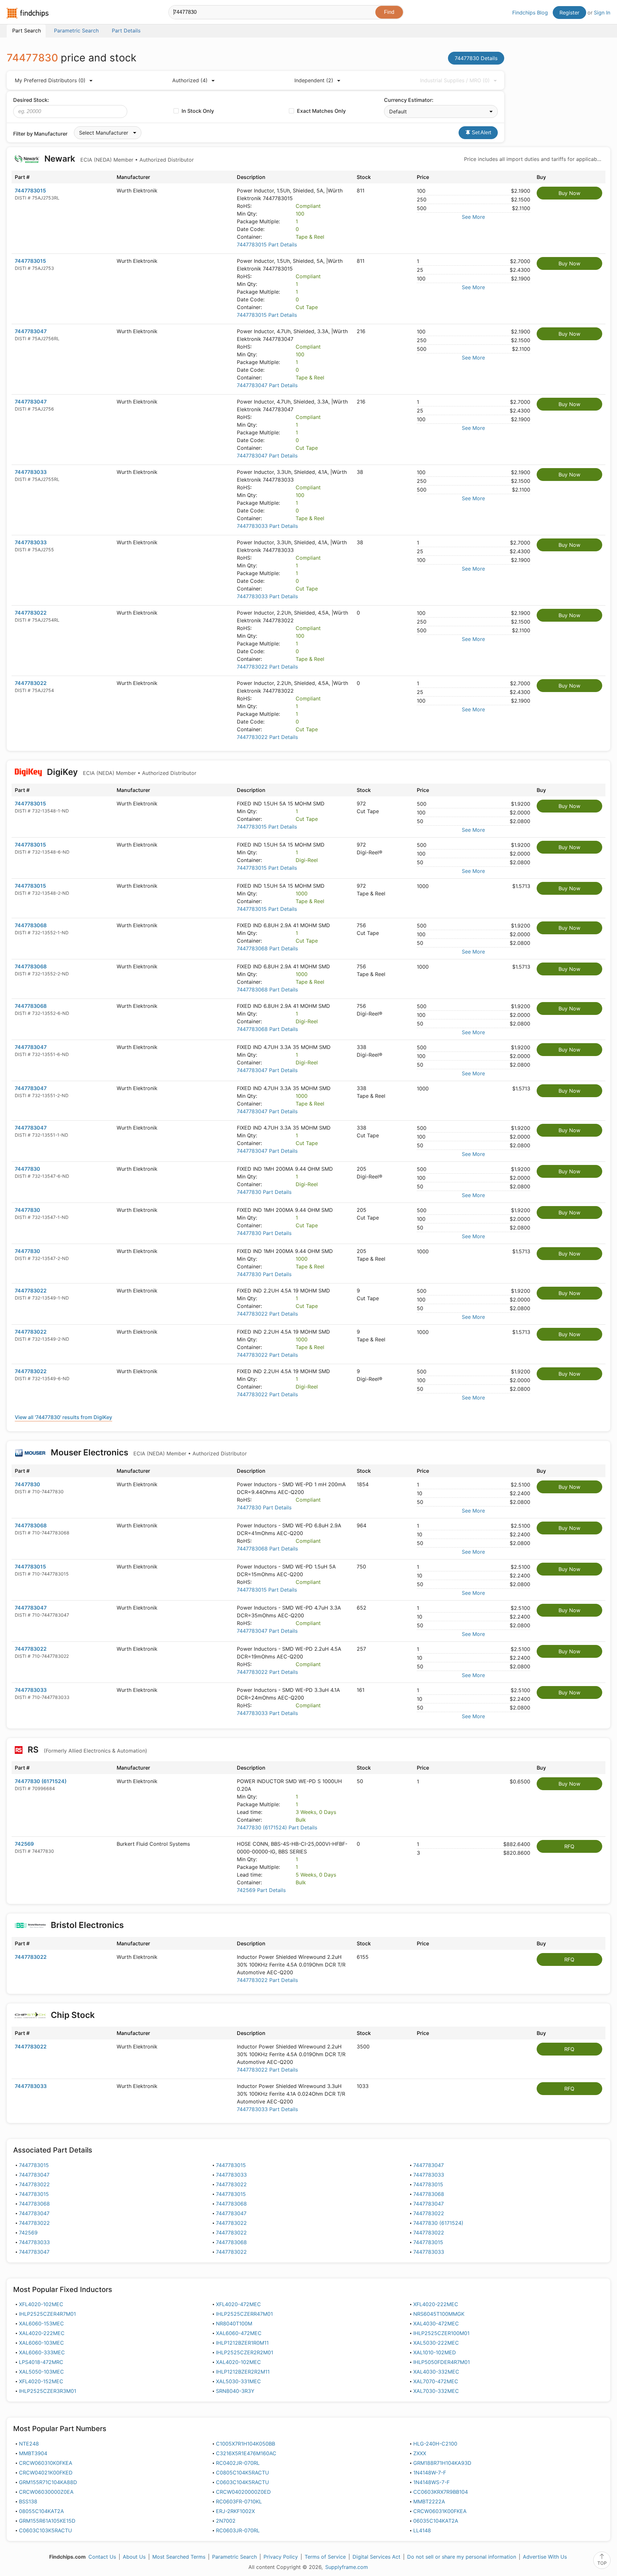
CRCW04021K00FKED (46, 2473)
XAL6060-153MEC (41, 2323)
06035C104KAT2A (436, 2521)
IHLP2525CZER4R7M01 (47, 2314)
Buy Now (569, 193)
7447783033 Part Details (267, 526)
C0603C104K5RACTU (242, 2482)
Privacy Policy (281, 2557)
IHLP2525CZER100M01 (441, 2333)
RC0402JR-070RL (238, 2463)
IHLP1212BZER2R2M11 (243, 2372)
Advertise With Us (545, 2557)
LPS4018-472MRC (41, 2362)
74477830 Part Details (264, 1192)
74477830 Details (476, 58)
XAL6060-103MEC (41, 2343)
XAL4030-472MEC (436, 2323)
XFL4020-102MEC (41, 2304)
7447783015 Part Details (267, 244)
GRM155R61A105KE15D (47, 2521)
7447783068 (31, 925)
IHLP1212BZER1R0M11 (242, 2343)
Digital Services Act (376, 2557)
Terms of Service (325, 2557)
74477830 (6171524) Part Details (277, 1827)
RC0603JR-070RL (238, 2530)
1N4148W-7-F (430, 2473)
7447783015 (30, 191)
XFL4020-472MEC (238, 2304)
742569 (24, 1844)
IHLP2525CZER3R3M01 (48, 2391)
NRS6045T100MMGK (439, 2314)
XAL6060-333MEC (42, 2352)
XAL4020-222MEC (42, 2333)
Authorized (190, 80)
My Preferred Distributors (50, 80)
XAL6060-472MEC (239, 2333)
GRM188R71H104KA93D (442, 2463)
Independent (314, 80)
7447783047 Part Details (267, 385)
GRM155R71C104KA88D (48, 2482)
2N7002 (226, 2521)
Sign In (602, 13)
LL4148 (422, 2530)
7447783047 (31, 331)
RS (86, 1750)
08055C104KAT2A (41, 2511)
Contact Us (102, 2557)
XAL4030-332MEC (436, 2372)
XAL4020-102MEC (238, 2362)
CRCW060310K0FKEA (46, 2463)
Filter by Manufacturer (40, 134)
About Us (134, 2557)
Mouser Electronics (148, 1452)
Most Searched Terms (179, 2557)
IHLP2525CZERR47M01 (244, 2314)
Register (569, 13)
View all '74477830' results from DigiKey (63, 1417)
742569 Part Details (261, 1890)
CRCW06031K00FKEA (440, 2511)
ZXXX (420, 2453)
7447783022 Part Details (267, 667)
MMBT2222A (429, 2501)
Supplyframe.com (347, 2567)
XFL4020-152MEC (41, 2381)
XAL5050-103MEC (41, 2372)
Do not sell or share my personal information (462, 2557)
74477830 (27, 1169)
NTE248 (29, 2444)
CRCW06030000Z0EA (46, 2492)
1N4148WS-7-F (431, 2482)
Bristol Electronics (87, 1925)
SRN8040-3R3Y (235, 2391)
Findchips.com (28, 13)
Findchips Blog (530, 13)
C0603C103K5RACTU (45, 2530)
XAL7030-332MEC (436, 2391)
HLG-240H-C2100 (435, 2444)
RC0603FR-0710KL (239, 2501)
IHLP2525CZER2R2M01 (245, 2352)
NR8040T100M (234, 2323)
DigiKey (121, 772)
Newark (118, 159)
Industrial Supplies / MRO (455, 80)
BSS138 (28, 2501)
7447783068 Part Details (267, 948)
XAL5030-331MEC (238, 2381)
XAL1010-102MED (435, 2352)
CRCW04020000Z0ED (243, 2492)
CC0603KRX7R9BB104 (441, 2492)
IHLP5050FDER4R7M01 (442, 2362)
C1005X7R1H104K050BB (246, 2444)
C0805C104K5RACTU (242, 2473)
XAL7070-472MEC (436, 2381)
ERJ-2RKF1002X (235, 2511)
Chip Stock (73, 2015)
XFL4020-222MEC (436, 2304)
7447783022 (31, 613)
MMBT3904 (33, 2453)
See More (473, 217)
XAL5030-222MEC (436, 2343)
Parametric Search (234, 2557)
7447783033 (31, 472)
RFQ (569, 1846)
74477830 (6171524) (41, 1781)
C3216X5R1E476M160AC (246, 2453)
